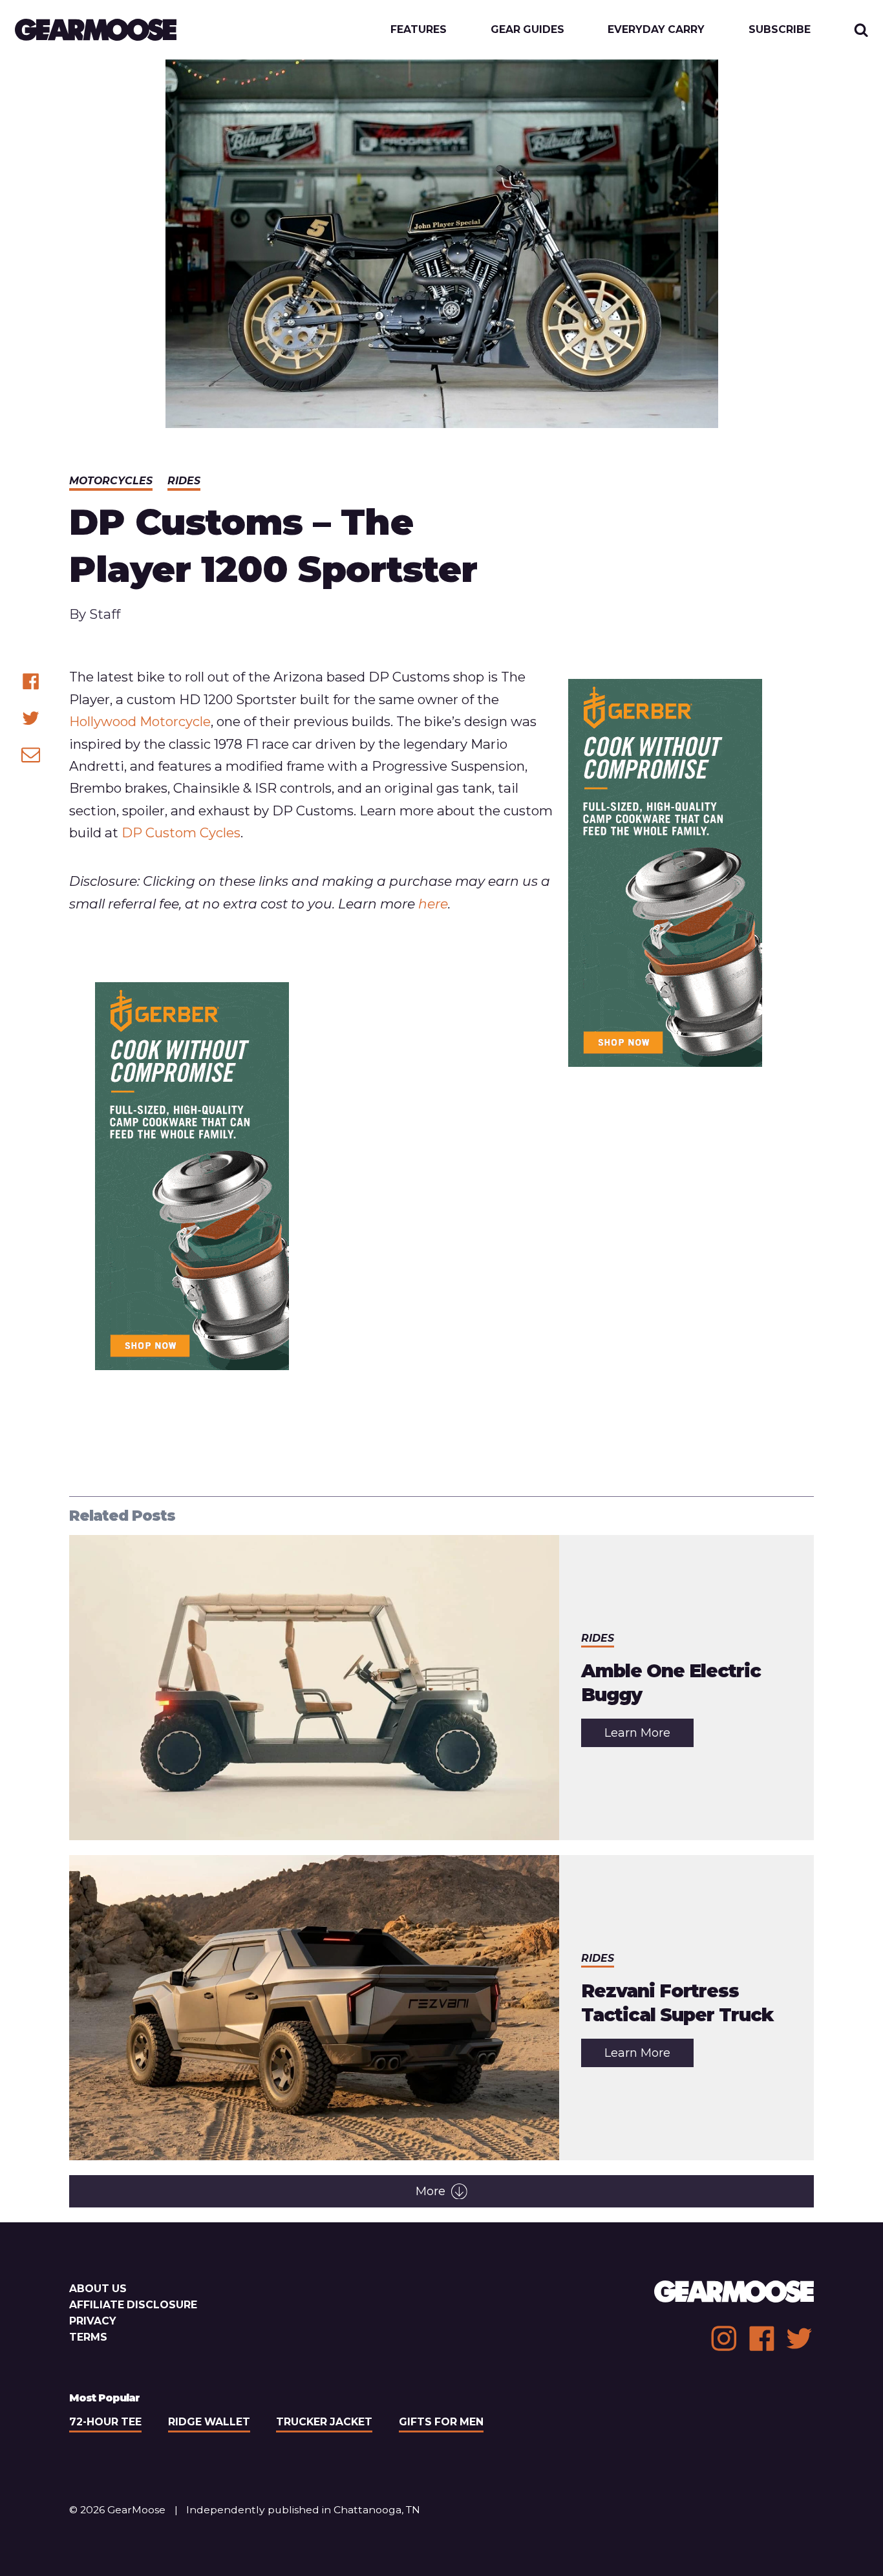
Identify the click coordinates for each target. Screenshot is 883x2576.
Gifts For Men (441, 2422)
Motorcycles (111, 481)
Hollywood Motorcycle (140, 721)
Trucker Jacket (324, 2422)
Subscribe (780, 30)
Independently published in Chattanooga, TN (303, 2510)
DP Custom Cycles (181, 832)
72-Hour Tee (105, 2422)
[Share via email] (31, 754)
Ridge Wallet (209, 2422)
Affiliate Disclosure (133, 2305)
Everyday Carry (656, 30)
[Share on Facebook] (31, 681)
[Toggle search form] (861, 30)
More (431, 2191)
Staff (105, 614)
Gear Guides (527, 30)
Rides (184, 481)
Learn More (649, 1736)
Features (419, 30)
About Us (98, 2289)
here (433, 904)
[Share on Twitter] (31, 718)
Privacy (93, 2321)
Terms (88, 2337)
